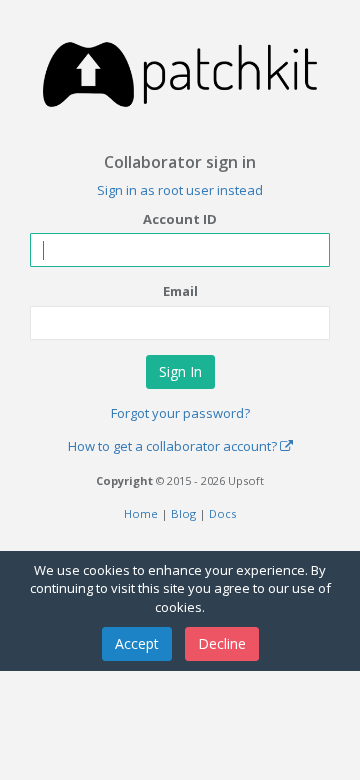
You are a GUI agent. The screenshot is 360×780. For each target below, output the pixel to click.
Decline (222, 643)
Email (180, 291)
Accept (137, 643)
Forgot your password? (180, 413)
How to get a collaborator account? (174, 446)
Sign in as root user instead (180, 190)
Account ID (180, 219)
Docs (222, 513)
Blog (183, 513)
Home (141, 513)
